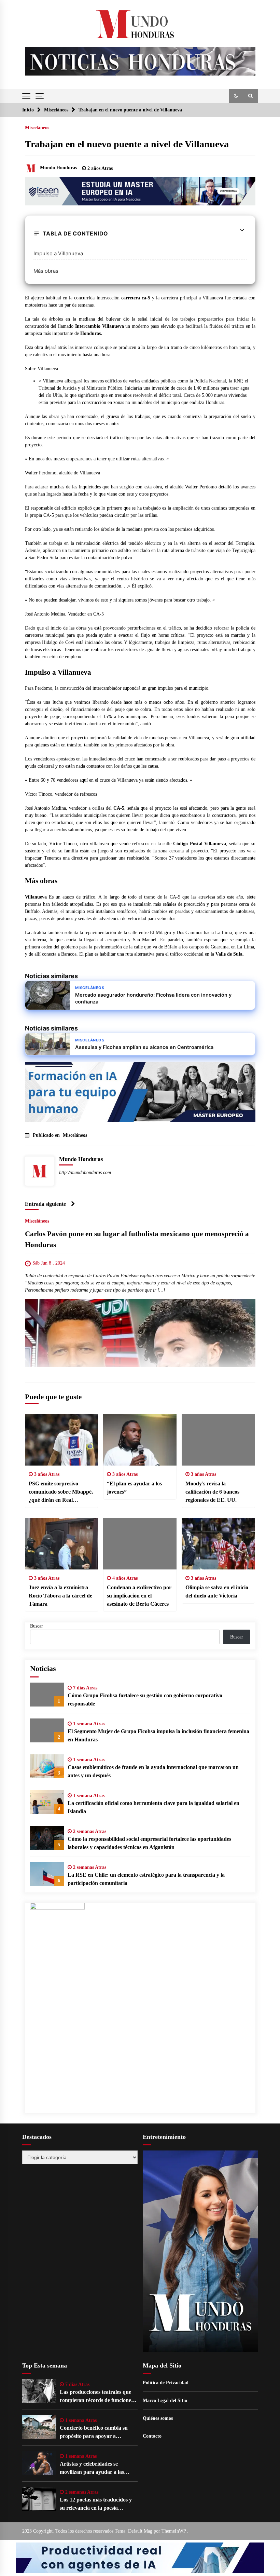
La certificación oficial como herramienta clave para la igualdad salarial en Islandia (153, 1807)
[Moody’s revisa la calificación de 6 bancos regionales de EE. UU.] (218, 1440)
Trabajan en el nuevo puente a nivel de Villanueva (127, 144)
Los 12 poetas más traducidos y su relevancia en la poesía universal (96, 2504)
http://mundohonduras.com (85, 1172)
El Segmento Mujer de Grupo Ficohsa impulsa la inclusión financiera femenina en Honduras (158, 1735)
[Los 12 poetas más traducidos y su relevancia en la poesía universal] (39, 2499)
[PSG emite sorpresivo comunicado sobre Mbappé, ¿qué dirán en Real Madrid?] (62, 1440)
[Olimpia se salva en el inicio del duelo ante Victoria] (218, 1544)
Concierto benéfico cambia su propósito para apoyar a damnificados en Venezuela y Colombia (94, 2433)
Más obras (46, 271)
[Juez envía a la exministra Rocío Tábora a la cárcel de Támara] (62, 1544)
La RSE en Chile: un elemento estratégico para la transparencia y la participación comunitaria (146, 1879)
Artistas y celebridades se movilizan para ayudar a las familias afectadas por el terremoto (92, 2469)
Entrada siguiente (45, 1204)
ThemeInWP (174, 2531)
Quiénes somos (158, 2418)
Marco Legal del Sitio (165, 2400)
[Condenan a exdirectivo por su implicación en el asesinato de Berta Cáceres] (140, 1544)
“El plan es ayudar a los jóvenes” (134, 1488)
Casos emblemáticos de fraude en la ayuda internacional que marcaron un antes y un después (153, 1771)
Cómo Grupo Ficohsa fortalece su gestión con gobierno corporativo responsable (145, 1700)
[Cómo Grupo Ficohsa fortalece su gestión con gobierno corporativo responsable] (47, 1695)
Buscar (37, 1626)
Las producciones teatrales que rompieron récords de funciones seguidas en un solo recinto (96, 2397)
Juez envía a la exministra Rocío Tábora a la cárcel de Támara (60, 1596)
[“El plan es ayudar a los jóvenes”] (140, 1440)
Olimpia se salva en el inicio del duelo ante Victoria (217, 1592)
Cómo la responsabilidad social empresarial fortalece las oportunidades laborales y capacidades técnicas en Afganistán (149, 1843)
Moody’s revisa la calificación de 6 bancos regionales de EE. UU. (212, 1492)
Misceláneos (37, 128)
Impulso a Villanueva (58, 253)
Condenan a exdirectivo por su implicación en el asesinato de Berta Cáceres (139, 1596)
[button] (236, 96)
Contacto (152, 2436)
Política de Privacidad (166, 2383)
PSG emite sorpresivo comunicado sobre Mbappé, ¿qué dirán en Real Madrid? (61, 1492)
